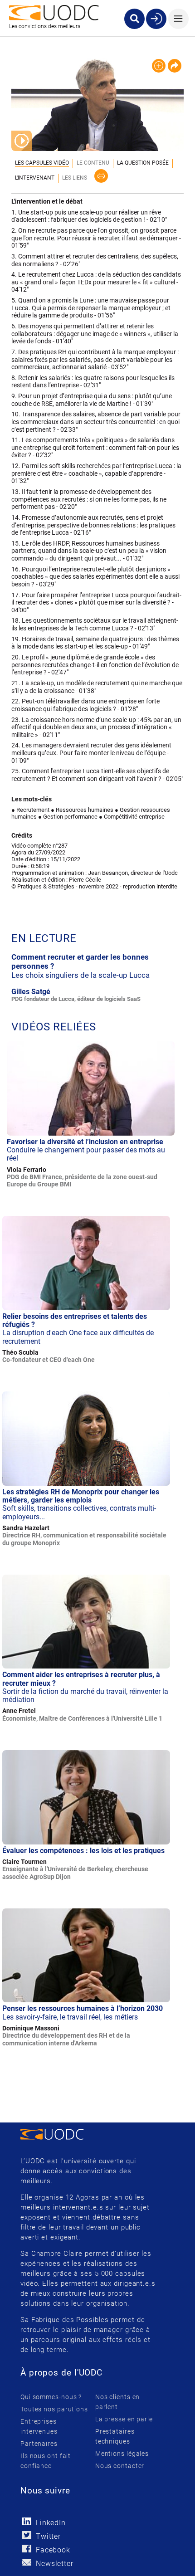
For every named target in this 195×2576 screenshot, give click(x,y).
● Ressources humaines (82, 810)
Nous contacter (120, 2466)
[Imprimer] (101, 176)
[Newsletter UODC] (27, 2562)
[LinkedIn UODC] (27, 2521)
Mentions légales (122, 2454)
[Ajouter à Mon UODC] (159, 66)
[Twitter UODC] (27, 2535)
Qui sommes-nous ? (51, 2397)
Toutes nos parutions (54, 2409)
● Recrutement (30, 810)
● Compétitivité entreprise (132, 817)
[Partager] (175, 66)
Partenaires (39, 2444)
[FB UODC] (27, 2549)
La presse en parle (124, 2419)
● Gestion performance (68, 817)
